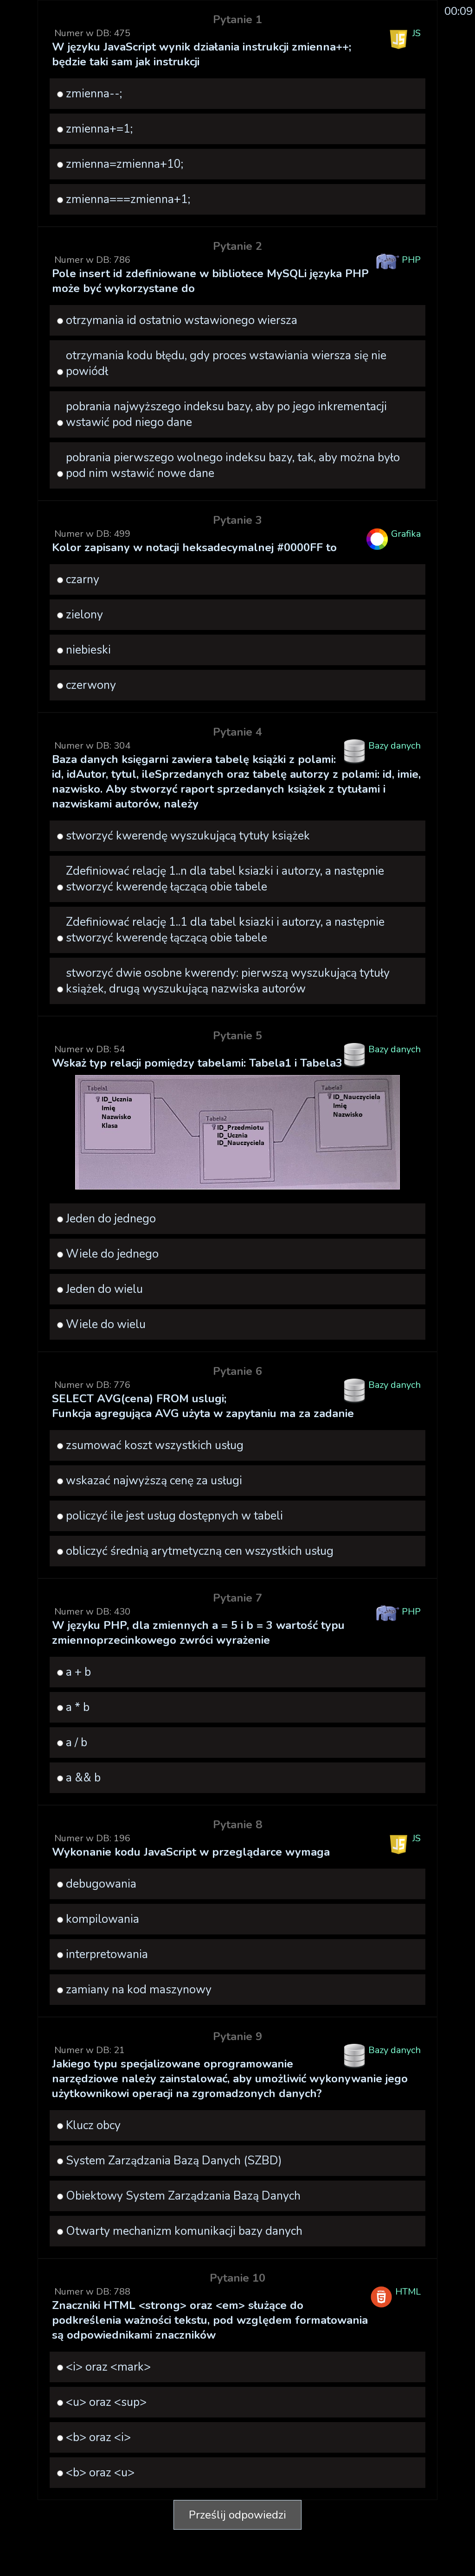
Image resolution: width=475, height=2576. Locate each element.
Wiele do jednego (112, 1254)
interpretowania (107, 1954)
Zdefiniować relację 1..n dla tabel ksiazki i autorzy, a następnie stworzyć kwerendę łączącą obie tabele (225, 879)
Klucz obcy (93, 2125)
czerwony (91, 685)
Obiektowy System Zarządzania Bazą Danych (183, 2196)
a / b (77, 1743)
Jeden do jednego (111, 1219)
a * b (78, 1707)
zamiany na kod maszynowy (139, 1990)
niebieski (88, 650)
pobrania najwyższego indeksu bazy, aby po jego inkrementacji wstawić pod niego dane (226, 414)
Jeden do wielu (104, 1289)
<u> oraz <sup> (106, 2402)
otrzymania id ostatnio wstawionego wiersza (182, 320)
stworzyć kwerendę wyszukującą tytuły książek (188, 836)
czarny (83, 579)
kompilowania (103, 1919)
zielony (84, 615)
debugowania (101, 1884)
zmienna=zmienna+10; (125, 164)
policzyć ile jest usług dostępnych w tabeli (174, 1516)
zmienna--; (94, 94)
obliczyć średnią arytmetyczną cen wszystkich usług (200, 1551)
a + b (78, 1672)
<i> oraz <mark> (108, 2367)
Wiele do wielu (106, 1324)
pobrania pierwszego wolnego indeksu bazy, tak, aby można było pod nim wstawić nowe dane (233, 465)
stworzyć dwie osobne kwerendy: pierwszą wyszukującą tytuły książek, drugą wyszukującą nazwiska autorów (228, 981)
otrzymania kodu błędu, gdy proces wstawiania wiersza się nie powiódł (226, 363)
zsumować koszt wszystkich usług (155, 1445)
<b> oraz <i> (98, 2437)
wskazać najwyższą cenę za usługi (154, 1481)
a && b (83, 1778)
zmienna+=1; (99, 129)
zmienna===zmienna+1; (128, 199)
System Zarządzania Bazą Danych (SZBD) (174, 2161)
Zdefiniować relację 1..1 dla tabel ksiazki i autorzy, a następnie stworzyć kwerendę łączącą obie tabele (225, 930)
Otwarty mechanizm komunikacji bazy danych (184, 2231)
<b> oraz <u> (100, 2473)
